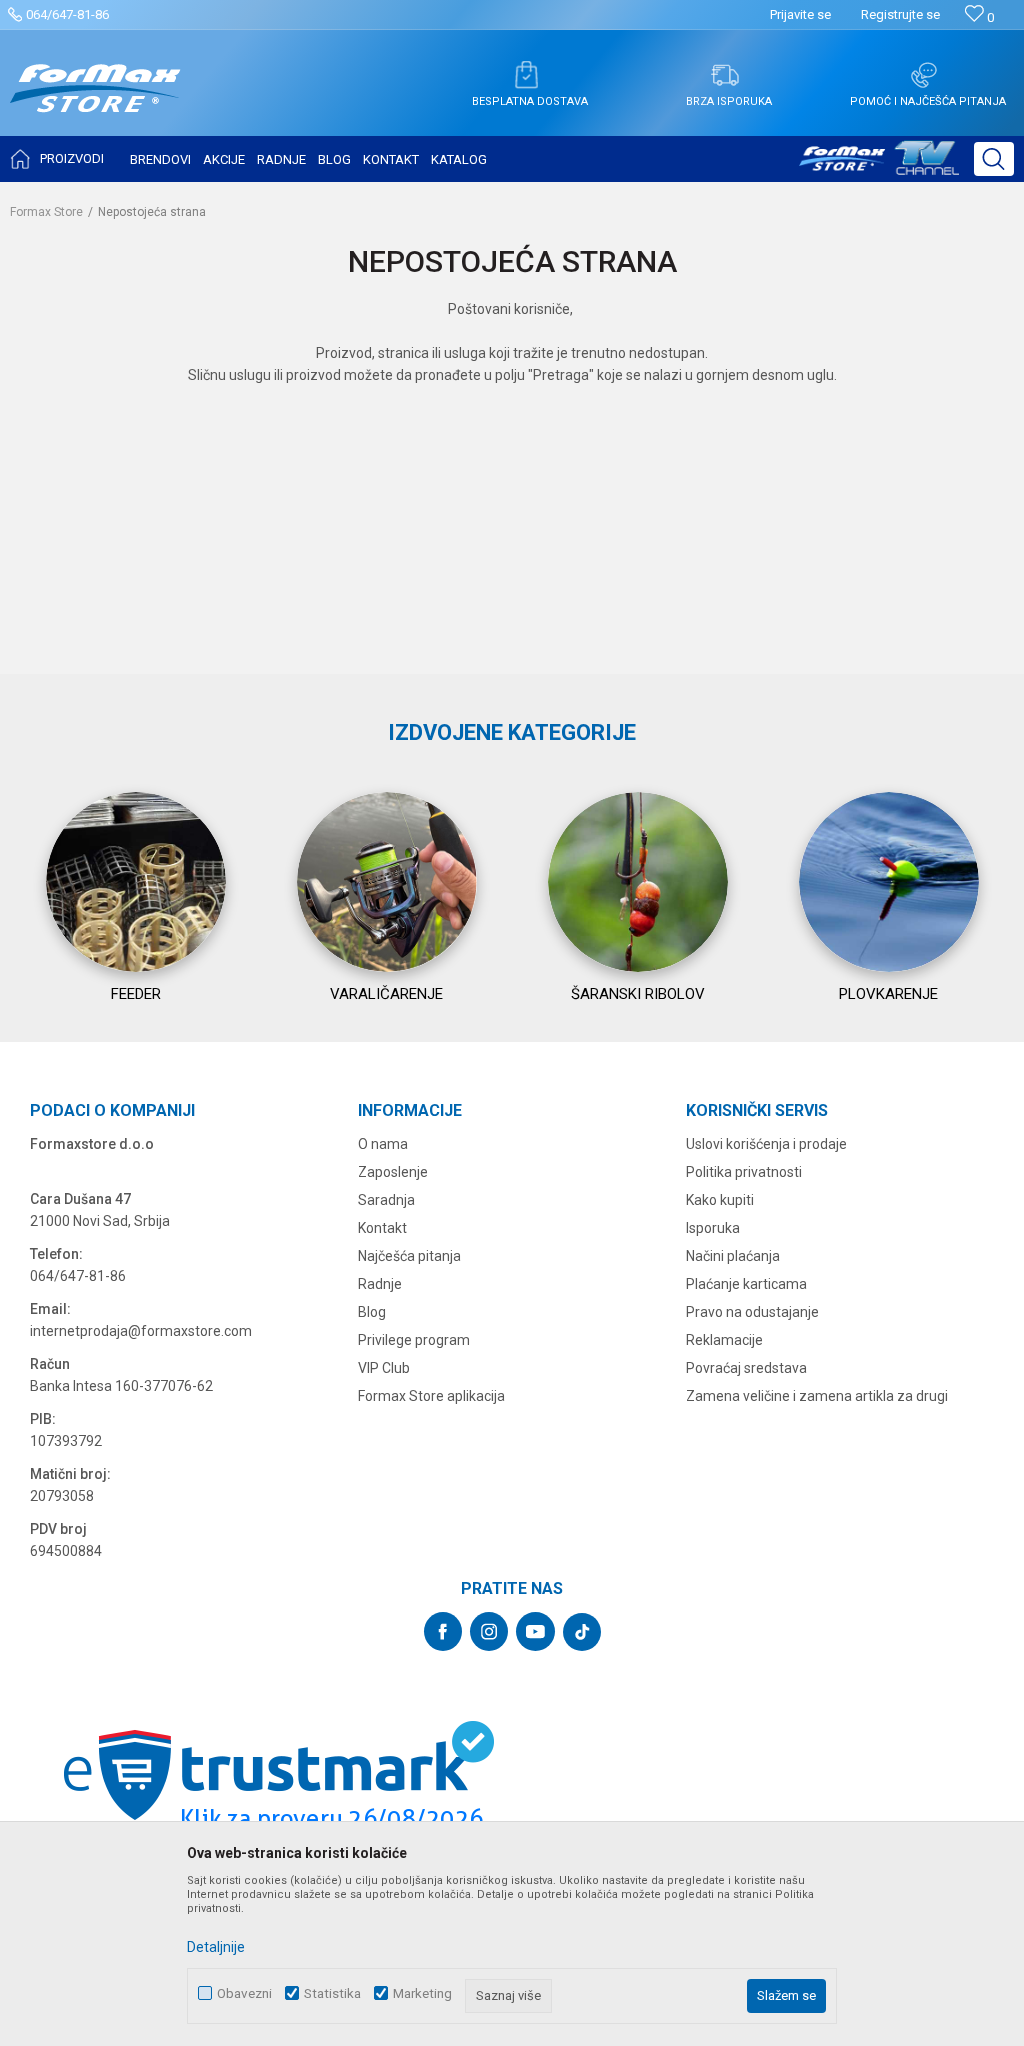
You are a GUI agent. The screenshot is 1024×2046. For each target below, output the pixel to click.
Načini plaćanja (733, 1256)
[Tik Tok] (582, 1632)
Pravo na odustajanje (752, 1312)
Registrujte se (900, 14)
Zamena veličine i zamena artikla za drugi (817, 1396)
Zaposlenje (393, 1172)
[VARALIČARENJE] (387, 882)
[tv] (879, 166)
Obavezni (244, 1993)
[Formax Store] (95, 103)
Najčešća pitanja (409, 1256)
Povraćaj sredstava (746, 1368)
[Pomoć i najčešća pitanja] (924, 75)
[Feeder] (136, 882)
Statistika (332, 1993)
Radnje (380, 1284)
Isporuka (713, 1228)
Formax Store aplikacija (431, 1396)
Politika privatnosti (744, 1172)
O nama (383, 1144)
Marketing (422, 1993)
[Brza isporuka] (725, 75)
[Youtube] (535, 1631)
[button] (994, 159)
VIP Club (384, 1368)
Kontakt (382, 1228)
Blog (372, 1312)
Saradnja (386, 1200)
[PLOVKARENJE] (889, 882)
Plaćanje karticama (746, 1284)
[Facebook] (443, 1631)
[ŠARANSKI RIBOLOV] (638, 882)
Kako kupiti (720, 1200)
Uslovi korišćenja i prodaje (766, 1144)
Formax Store (46, 212)
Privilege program (414, 1340)
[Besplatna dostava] (526, 75)
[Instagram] (489, 1631)
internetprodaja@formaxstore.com (141, 1331)
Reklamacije (724, 1340)
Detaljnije (216, 1947)
